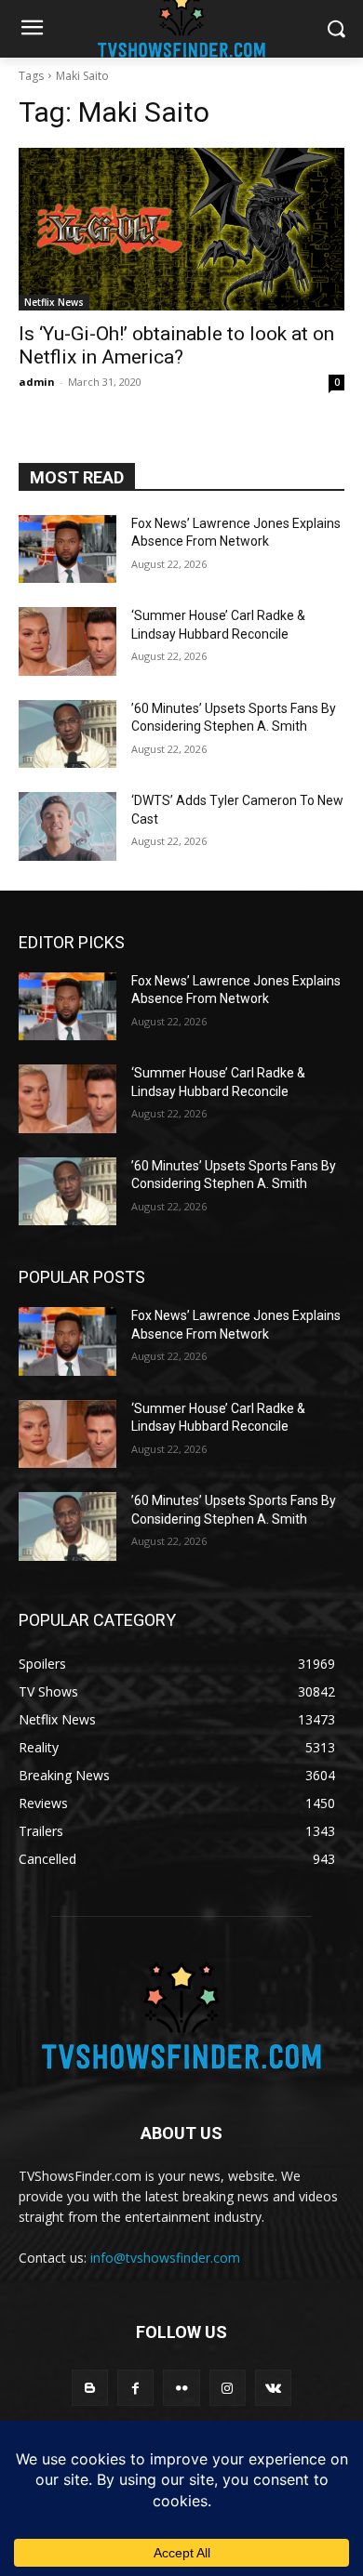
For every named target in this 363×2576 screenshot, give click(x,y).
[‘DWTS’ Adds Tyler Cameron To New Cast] (67, 826)
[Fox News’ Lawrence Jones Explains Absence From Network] (67, 549)
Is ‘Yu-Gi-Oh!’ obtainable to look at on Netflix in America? (176, 345)
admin (37, 382)
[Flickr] (181, 2388)
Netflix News (54, 302)
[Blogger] (90, 2388)
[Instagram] (228, 2388)
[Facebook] (135, 2388)
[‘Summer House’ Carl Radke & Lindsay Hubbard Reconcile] (67, 641)
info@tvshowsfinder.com (165, 2258)
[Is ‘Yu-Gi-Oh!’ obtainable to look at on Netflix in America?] (181, 229)
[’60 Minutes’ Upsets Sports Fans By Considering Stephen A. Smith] (67, 734)
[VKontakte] (273, 2388)
